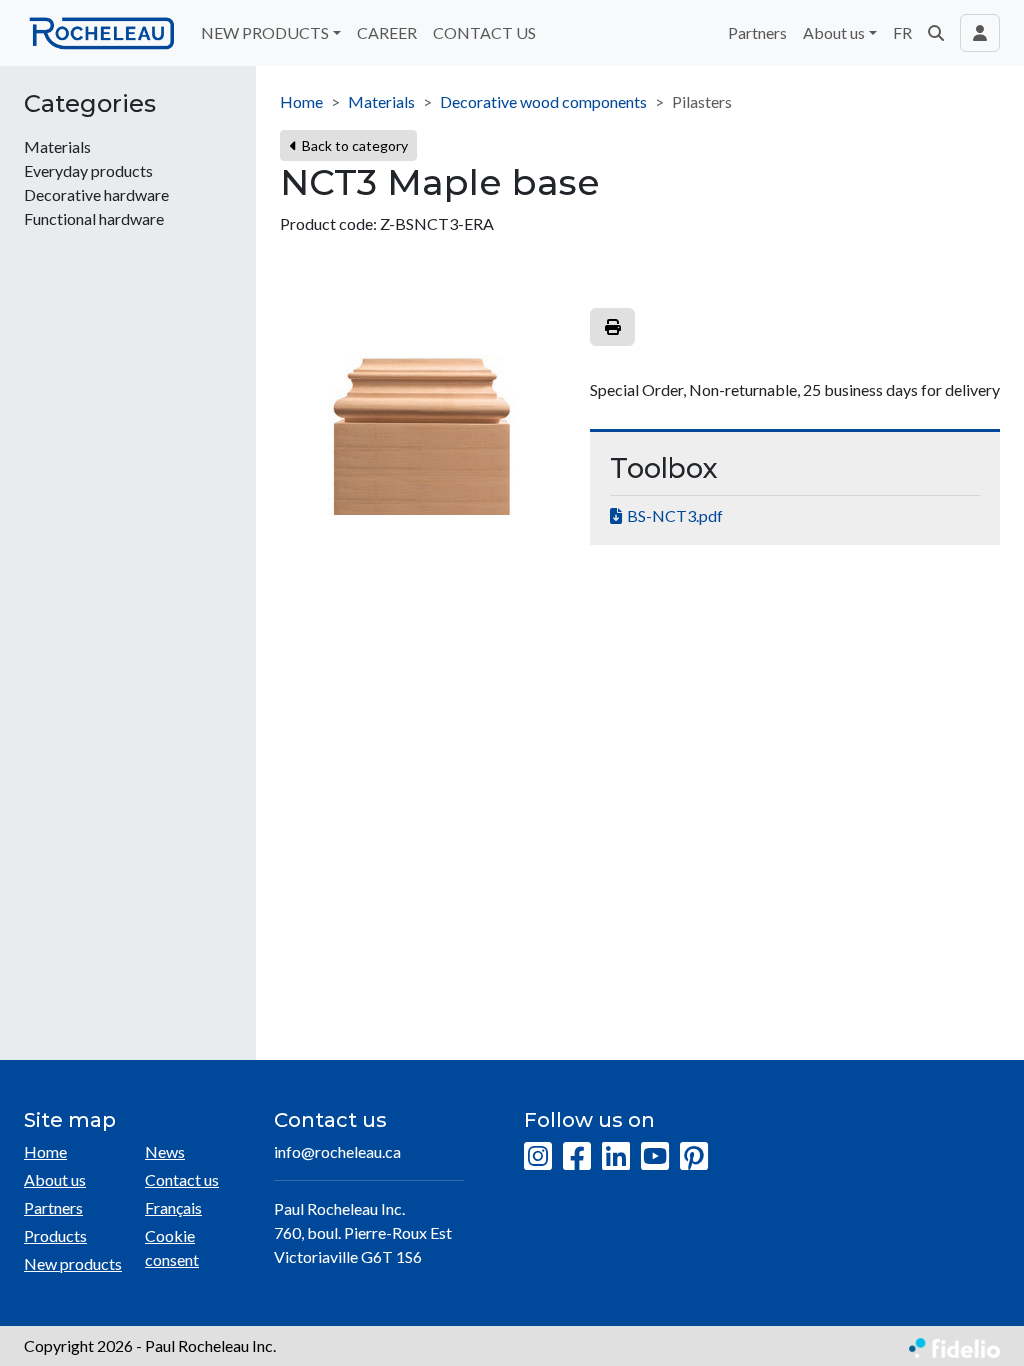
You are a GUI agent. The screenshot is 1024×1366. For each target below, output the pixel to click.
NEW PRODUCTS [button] (265, 32)
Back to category (353, 145)
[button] (936, 33)
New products (73, 1263)
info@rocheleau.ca (337, 1151)
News (165, 1151)
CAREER (387, 32)
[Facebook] (577, 1157)
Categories (90, 104)
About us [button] (834, 32)
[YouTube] (655, 1157)
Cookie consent (172, 1247)
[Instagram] (538, 1157)
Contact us (182, 1179)
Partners (757, 32)
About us (55, 1179)
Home (301, 101)
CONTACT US (484, 32)
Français (173, 1207)
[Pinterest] (694, 1157)
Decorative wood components (543, 101)
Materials (381, 101)
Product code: (328, 223)
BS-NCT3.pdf (675, 515)
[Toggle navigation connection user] (980, 33)
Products (55, 1235)
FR (902, 32)
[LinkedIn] (616, 1157)
